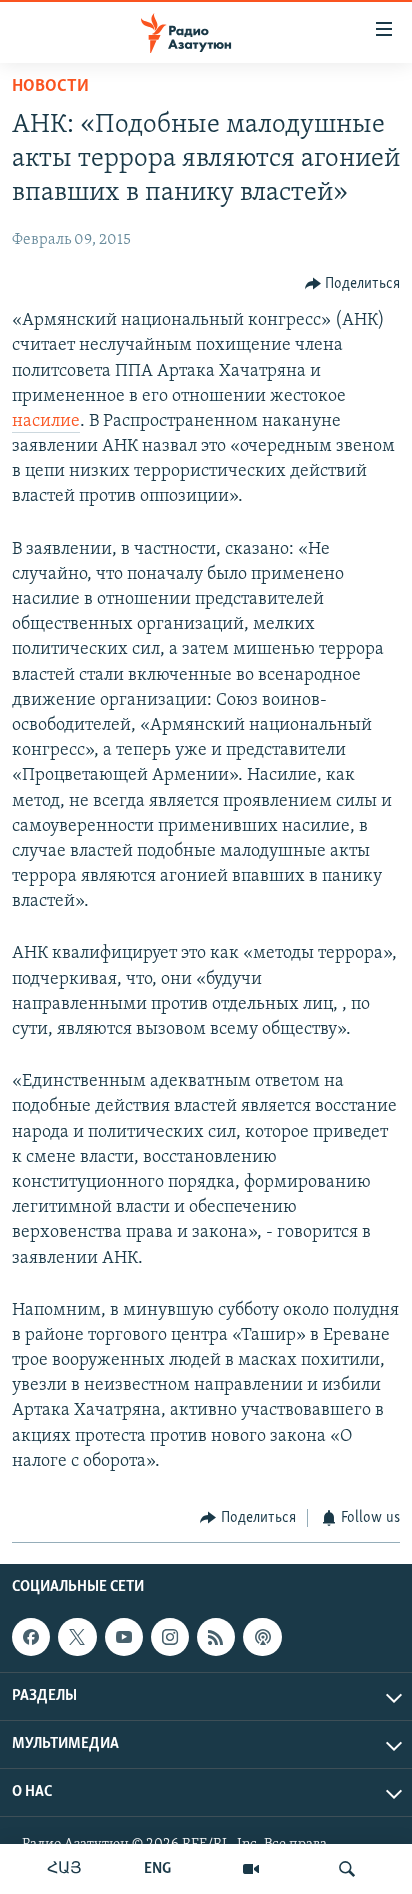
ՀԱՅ (64, 1869)
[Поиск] (347, 1869)
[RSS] (216, 1637)
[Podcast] (262, 1637)
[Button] (353, 284)
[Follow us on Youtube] (124, 1637)
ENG (157, 1869)
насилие (46, 422)
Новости (50, 87)
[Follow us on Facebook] (31, 1637)
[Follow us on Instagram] (170, 1637)
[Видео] (251, 1869)
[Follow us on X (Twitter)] (77, 1637)
